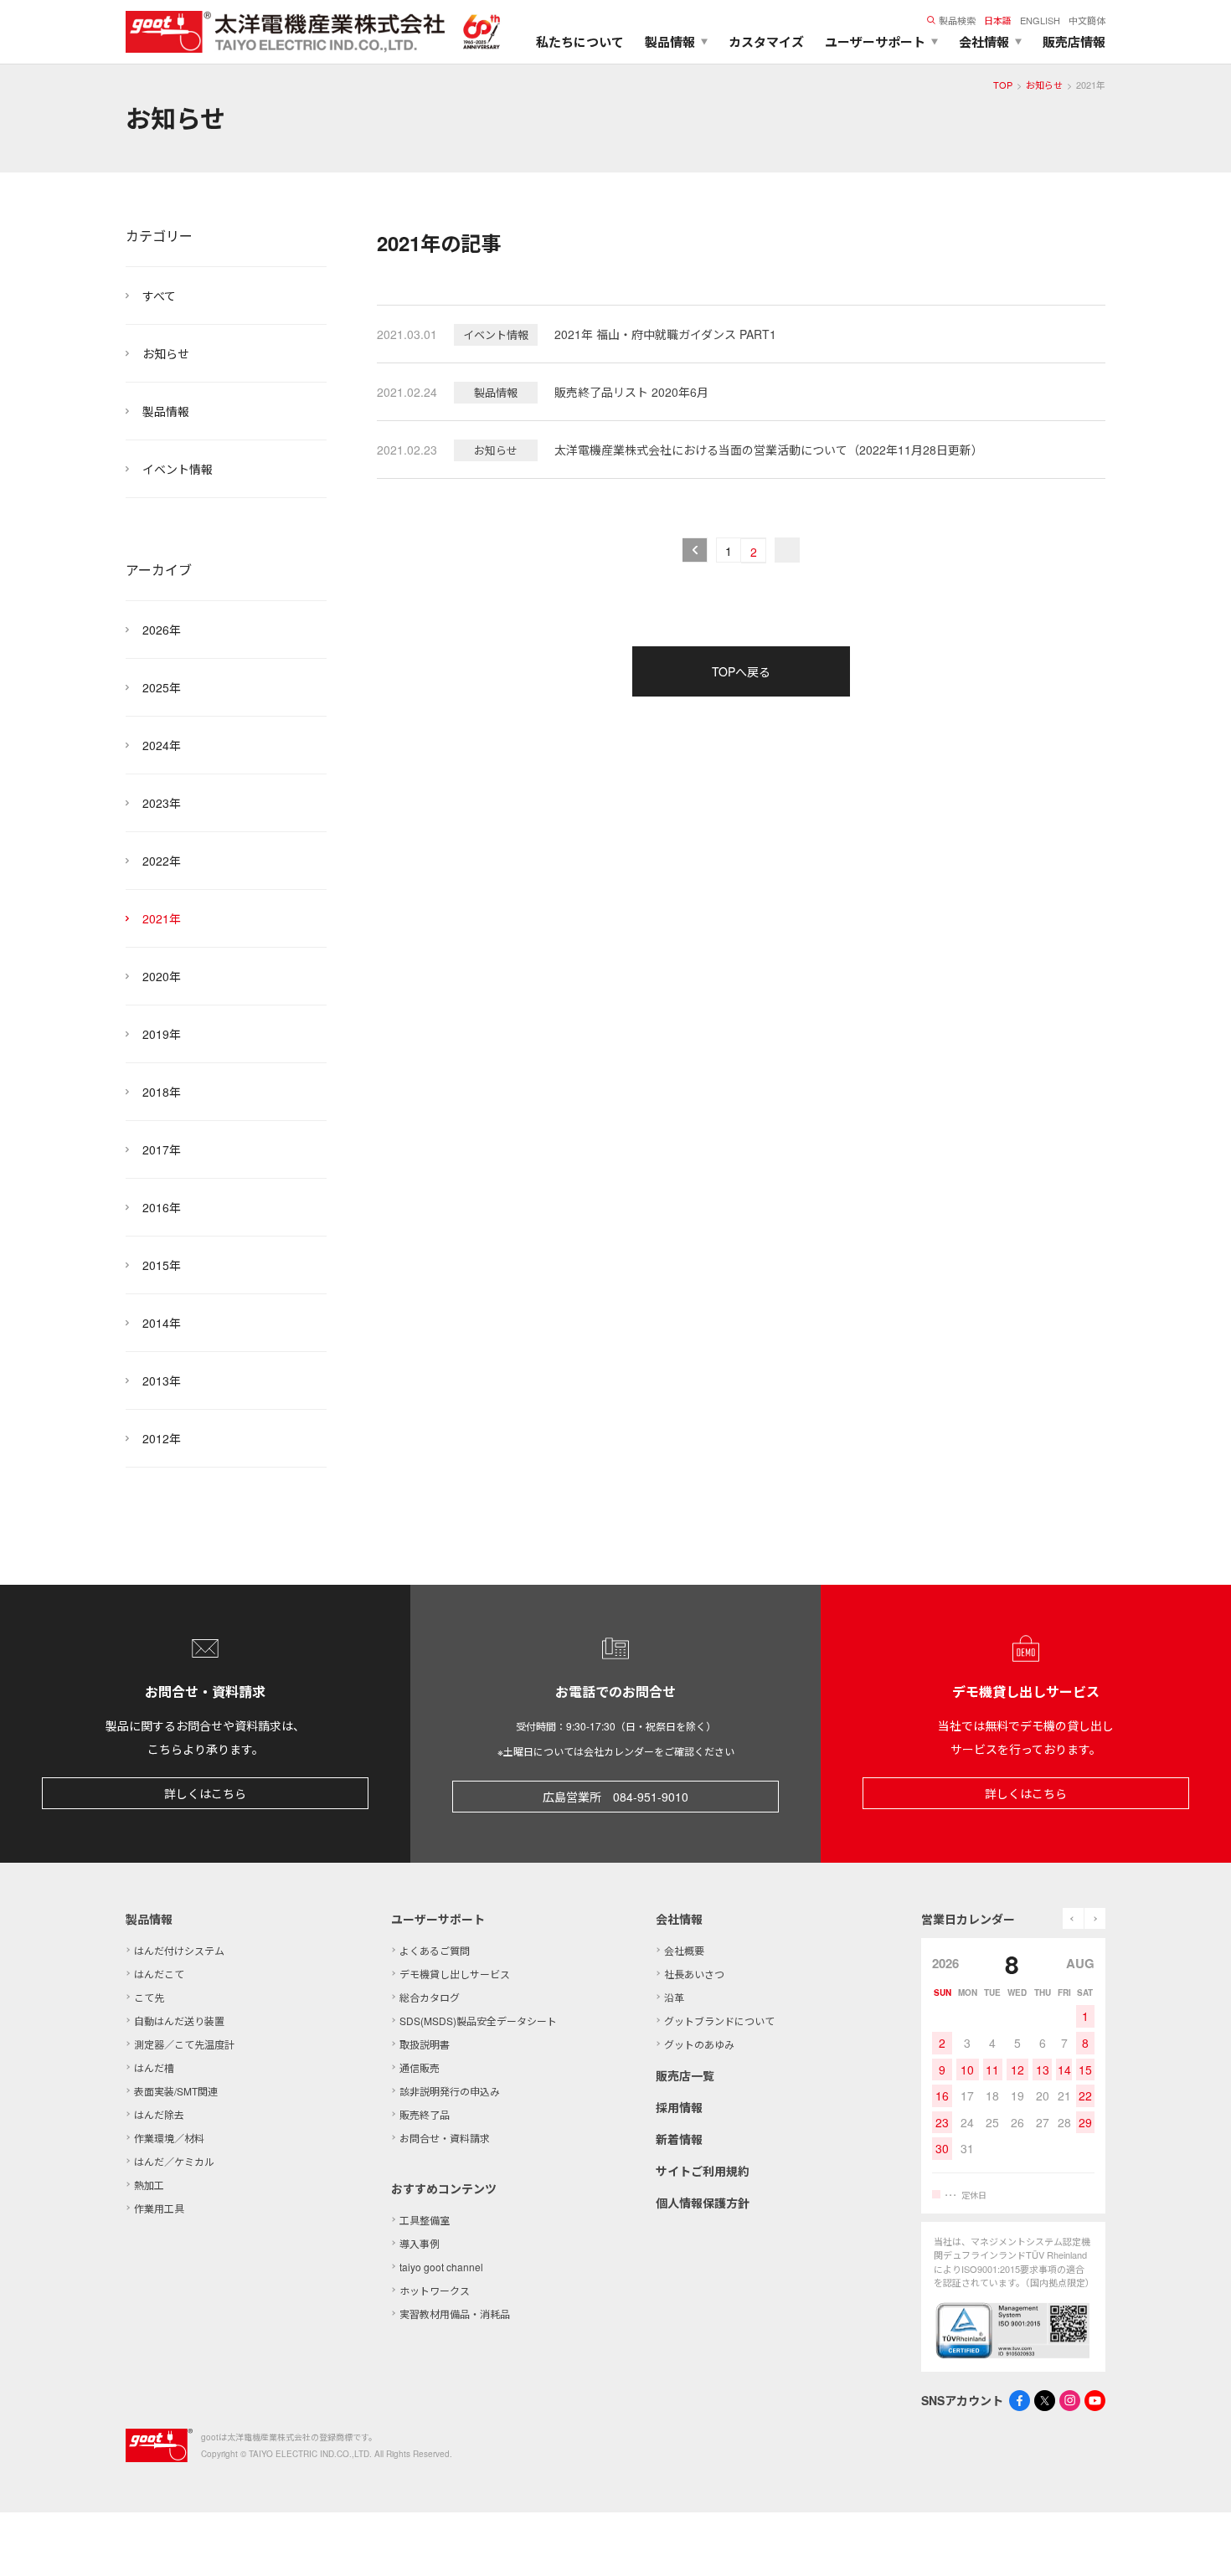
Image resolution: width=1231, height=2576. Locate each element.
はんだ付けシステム (179, 1950)
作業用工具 (159, 2208)
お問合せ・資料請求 (445, 2138)
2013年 (162, 1381)
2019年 (162, 1034)
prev (1073, 1918)
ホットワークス (435, 2290)
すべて (159, 296)
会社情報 (679, 1919)
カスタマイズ (766, 42)
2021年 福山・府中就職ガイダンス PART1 (665, 334)
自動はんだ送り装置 (179, 2021)
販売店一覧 (685, 2075)
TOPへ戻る (741, 671)
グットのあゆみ (699, 2044)
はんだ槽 (154, 2067)
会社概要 (684, 1950)
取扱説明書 (425, 2044)
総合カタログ (430, 1997)
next (1095, 1918)
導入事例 (420, 2243)
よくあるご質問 (435, 1950)
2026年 (162, 630)
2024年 (162, 745)
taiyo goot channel (441, 2267)
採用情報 (679, 2107)
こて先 (149, 1997)
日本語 (998, 20)
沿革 (674, 1997)
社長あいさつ (694, 1974)
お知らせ (1044, 85)
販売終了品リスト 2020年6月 (631, 392)
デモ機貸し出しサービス (455, 1974)
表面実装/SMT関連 (176, 2091)
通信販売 (420, 2067)
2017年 (162, 1149)
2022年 (162, 861)
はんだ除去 (159, 2114)
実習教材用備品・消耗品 (455, 2314)
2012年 (162, 1438)
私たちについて (580, 42)
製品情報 (166, 411)
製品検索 (957, 20)
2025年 (162, 687)
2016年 (162, 1207)
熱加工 (149, 2185)
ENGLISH (1040, 20)
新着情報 (679, 2139)
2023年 (162, 803)
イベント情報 (178, 469)
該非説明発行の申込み (450, 2091)
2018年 (162, 1092)
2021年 (162, 918)
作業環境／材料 (169, 2138)
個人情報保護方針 (703, 2203)
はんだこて (159, 1974)
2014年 (162, 1323)
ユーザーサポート (438, 1919)
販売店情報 (1074, 42)
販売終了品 (425, 2114)
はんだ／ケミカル (174, 2161)
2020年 (162, 976)
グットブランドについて (719, 2021)
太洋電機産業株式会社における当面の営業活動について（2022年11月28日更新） (769, 450)
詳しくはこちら (205, 1793)
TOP (1003, 85)
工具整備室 (425, 2220)
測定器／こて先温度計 (184, 2044)
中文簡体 (1087, 20)
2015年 (162, 1265)
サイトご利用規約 (703, 2171)
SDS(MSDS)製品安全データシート (478, 2021)
